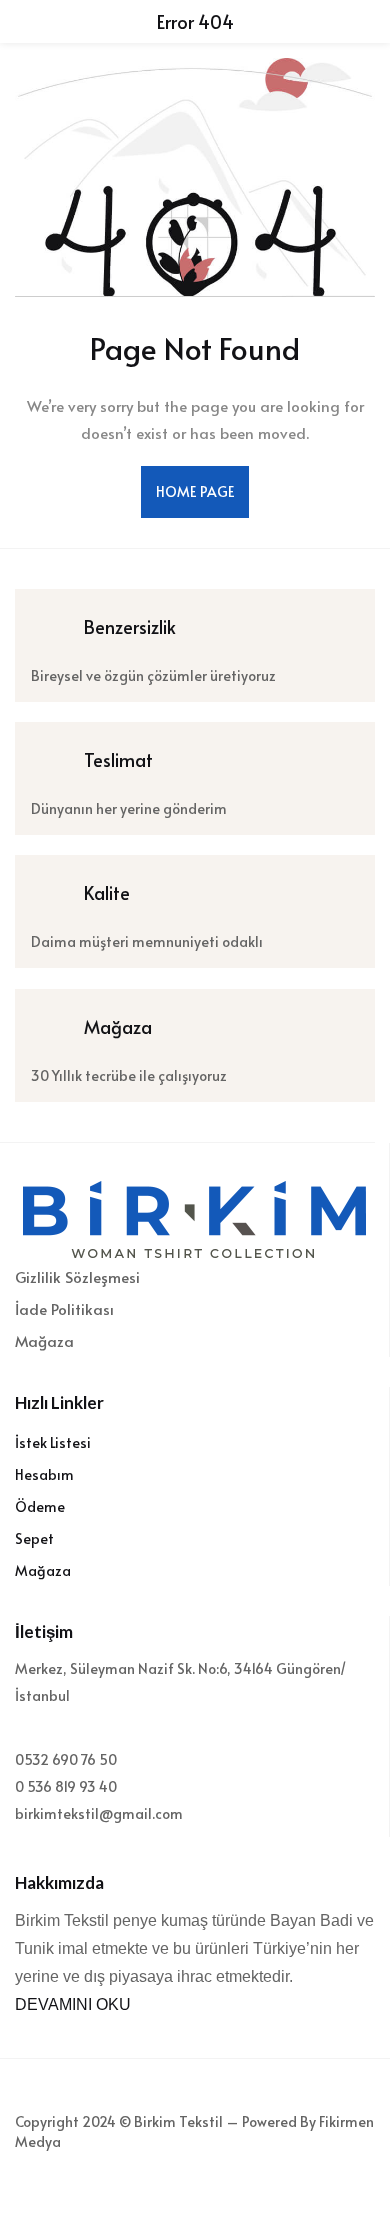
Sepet (34, 1538)
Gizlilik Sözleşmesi (77, 1276)
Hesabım (44, 1474)
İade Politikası (64, 1308)
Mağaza (44, 1340)
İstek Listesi (53, 1442)
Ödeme (40, 1506)
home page (195, 491)
